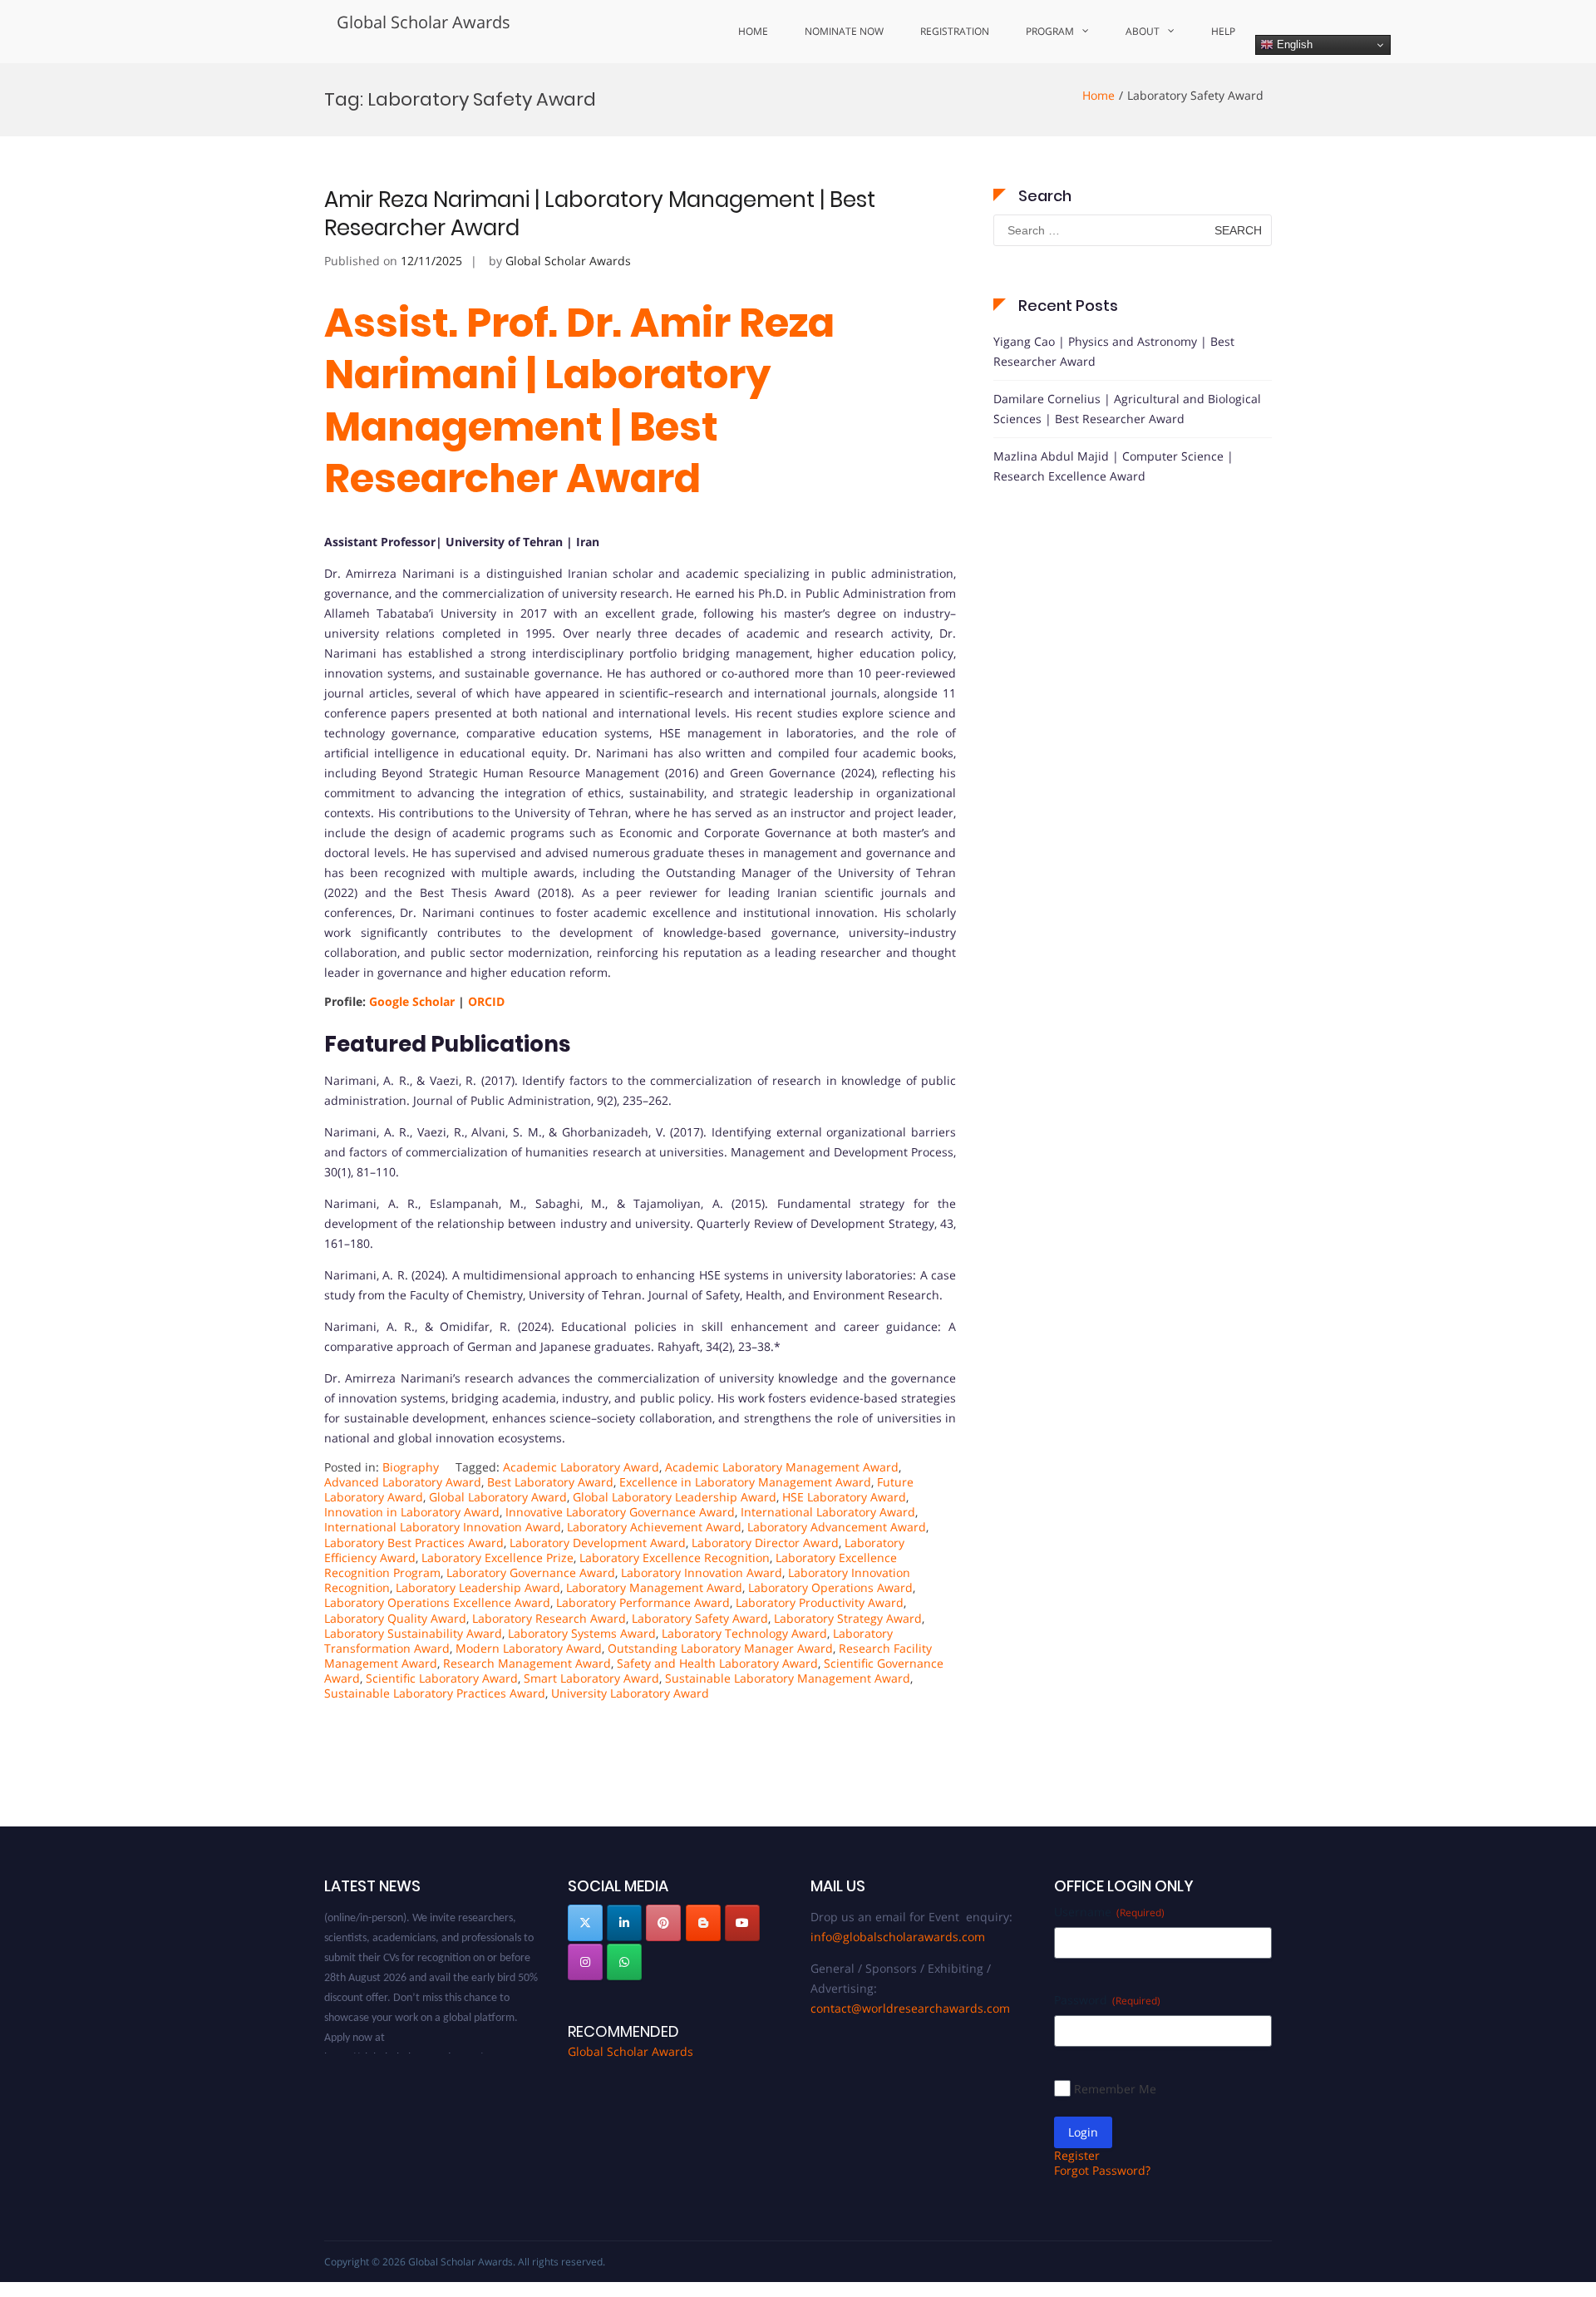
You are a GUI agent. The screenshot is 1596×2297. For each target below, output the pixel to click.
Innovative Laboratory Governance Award (620, 1512)
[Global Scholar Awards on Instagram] (585, 1962)
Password (1107, 2000)
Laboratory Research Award (549, 1618)
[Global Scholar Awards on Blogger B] (703, 1923)
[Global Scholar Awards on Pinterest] (663, 1923)
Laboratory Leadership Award (478, 1587)
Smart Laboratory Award (591, 1678)
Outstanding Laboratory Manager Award (720, 1648)
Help (1223, 31)
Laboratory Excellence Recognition (675, 1558)
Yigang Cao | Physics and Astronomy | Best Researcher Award (1114, 351)
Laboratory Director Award (765, 1543)
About (1143, 31)
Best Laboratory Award (550, 1482)
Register (1077, 2155)
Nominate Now (844, 31)
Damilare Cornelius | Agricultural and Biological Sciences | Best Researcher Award (1127, 409)
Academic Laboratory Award (581, 1467)
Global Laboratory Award (498, 1497)
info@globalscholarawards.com (898, 1937)
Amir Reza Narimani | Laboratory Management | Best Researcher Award (600, 214)
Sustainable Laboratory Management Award (788, 1678)
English (1293, 44)
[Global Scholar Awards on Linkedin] (624, 1923)
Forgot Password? (1102, 2170)
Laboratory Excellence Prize (498, 1558)
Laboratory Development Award (598, 1543)
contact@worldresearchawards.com (910, 2008)
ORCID (486, 1001)
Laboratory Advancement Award (837, 1527)
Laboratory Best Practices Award (414, 1543)
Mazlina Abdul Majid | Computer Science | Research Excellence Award (1113, 466)
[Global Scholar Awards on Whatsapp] (624, 1962)
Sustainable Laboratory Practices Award (435, 1693)
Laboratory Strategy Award (848, 1618)
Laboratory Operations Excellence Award (437, 1602)
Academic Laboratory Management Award (782, 1467)
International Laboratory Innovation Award (443, 1527)
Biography (411, 1467)
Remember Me (1115, 2089)
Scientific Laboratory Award (442, 1678)
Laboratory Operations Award (830, 1587)
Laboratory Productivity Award (820, 1602)
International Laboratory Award (828, 1512)
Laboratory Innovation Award (702, 1572)
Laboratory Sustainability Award (413, 1633)
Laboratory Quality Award (395, 1618)
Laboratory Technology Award (744, 1633)
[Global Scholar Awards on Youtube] (742, 1923)
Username (1109, 1912)
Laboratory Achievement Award (654, 1527)
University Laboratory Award (630, 1693)
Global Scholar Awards (424, 22)
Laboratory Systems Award (582, 1633)
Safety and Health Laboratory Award (717, 1663)
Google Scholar (410, 1001)
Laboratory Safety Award (700, 1618)
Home (753, 31)
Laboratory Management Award (654, 1587)
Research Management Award (527, 1663)
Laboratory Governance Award (531, 1572)
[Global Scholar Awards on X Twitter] (585, 1923)
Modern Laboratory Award (529, 1648)
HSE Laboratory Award (844, 1497)
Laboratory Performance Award (643, 1602)
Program (1050, 31)
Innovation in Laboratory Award (412, 1512)
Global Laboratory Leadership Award (675, 1497)
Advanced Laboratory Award (403, 1482)
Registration (955, 31)
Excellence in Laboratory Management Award (745, 1482)
